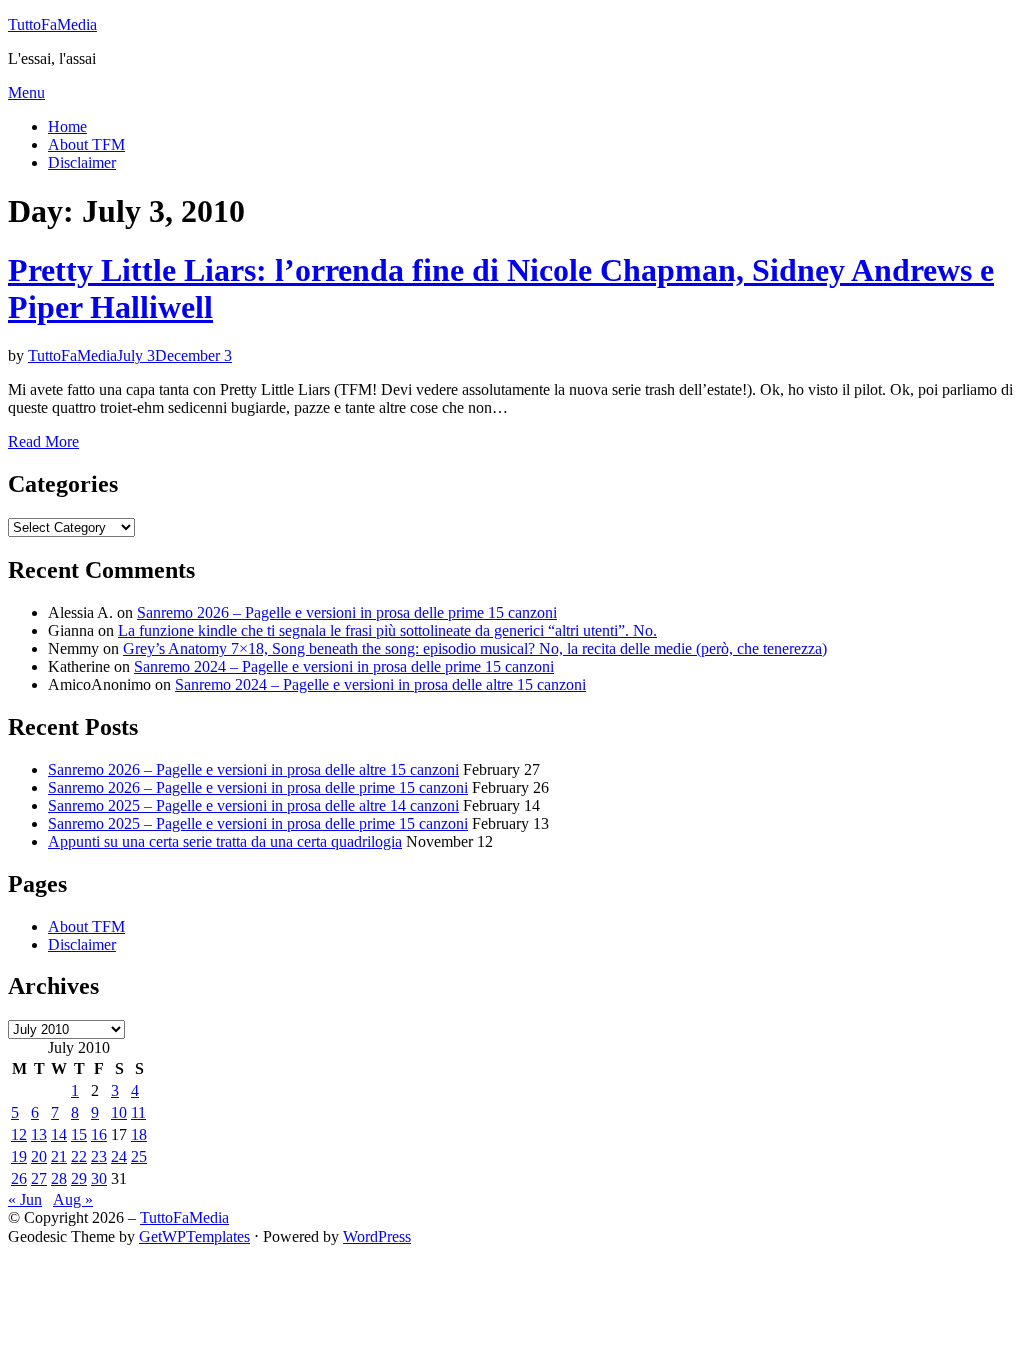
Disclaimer (82, 162)
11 (138, 1112)
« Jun (25, 1199)
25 (139, 1156)
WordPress (377, 1236)
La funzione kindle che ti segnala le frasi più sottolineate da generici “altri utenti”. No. (387, 630)
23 (99, 1156)
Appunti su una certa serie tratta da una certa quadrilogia (225, 841)
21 (59, 1156)
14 (59, 1134)
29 (79, 1178)
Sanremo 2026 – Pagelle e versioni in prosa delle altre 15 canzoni (253, 769)
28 (59, 1178)
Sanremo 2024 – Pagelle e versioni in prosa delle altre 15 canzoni (380, 684)
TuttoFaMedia (52, 24)
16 (99, 1134)
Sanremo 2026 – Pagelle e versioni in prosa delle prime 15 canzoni (347, 612)
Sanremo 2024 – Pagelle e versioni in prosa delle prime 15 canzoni (344, 666)
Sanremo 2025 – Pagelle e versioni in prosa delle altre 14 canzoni (253, 805)
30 (99, 1178)
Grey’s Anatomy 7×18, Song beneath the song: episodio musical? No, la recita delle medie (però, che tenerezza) (475, 648)
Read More (43, 441)
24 (119, 1156)
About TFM (86, 144)
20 (39, 1156)
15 (79, 1134)
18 (139, 1134)
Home (67, 126)
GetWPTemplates (194, 1236)
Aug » (73, 1199)
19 (19, 1156)
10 (119, 1112)
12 (19, 1134)
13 (39, 1134)
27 (39, 1178)
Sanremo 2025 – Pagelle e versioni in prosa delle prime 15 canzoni (258, 823)
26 (19, 1178)
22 (79, 1156)
